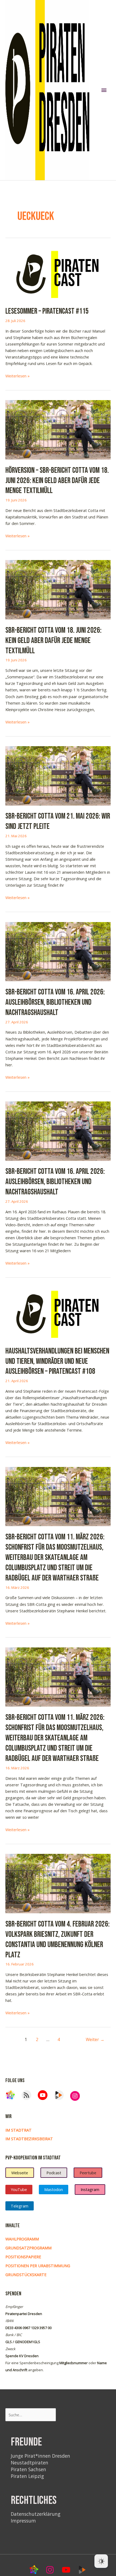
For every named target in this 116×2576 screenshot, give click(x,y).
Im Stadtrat (18, 2130)
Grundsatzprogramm (28, 2248)
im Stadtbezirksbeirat (29, 2139)
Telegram (20, 2206)
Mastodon (54, 2189)
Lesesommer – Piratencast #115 (47, 311)
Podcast (54, 2173)
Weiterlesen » (18, 376)
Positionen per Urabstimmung (38, 2266)
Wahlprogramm (22, 2239)
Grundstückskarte (26, 2274)
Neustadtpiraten (30, 2463)
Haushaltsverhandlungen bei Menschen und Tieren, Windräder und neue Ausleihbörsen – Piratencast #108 (57, 1361)
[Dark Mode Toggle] (101, 2561)
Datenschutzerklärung (36, 2514)
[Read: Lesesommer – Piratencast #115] (58, 273)
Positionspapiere (23, 2257)
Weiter (95, 2039)
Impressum (23, 2521)
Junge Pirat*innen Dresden (40, 2456)
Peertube (88, 2173)
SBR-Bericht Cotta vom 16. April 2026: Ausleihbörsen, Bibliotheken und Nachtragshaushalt (55, 1002)
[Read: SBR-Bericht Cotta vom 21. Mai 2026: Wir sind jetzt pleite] (58, 775)
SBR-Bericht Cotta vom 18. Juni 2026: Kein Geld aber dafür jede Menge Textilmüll (53, 641)
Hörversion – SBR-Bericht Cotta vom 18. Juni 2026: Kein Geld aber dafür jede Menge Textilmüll (57, 481)
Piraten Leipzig (27, 2476)
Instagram (90, 2189)
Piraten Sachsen (28, 2469)
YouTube (19, 2189)
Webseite (20, 2173)
